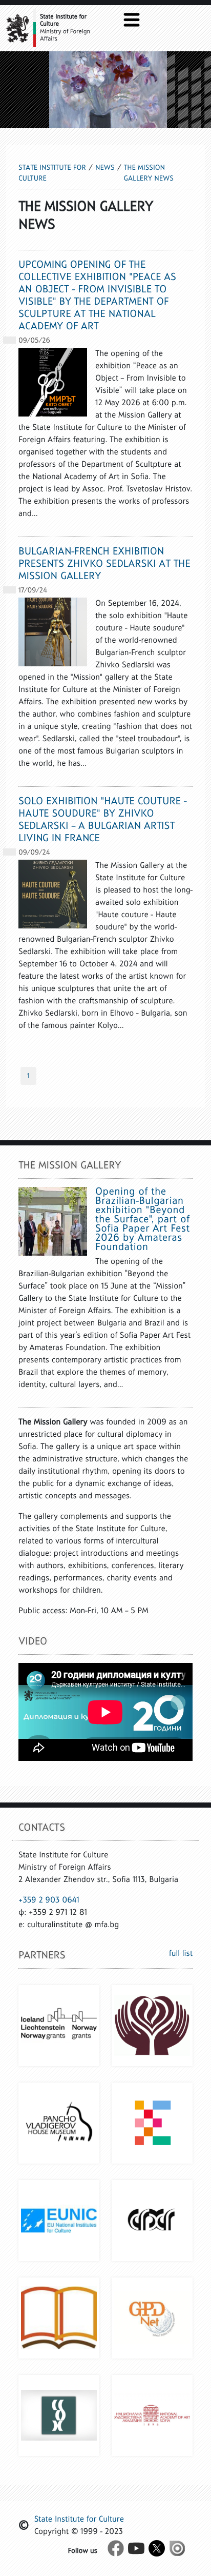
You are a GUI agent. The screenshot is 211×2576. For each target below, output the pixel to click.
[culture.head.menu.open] (132, 19)
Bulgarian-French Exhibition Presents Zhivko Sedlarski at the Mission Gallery (104, 564)
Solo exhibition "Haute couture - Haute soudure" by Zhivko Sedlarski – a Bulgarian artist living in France (103, 820)
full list (181, 1954)
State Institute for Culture (52, 173)
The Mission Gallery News (149, 173)
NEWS (105, 167)
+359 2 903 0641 (49, 1900)
